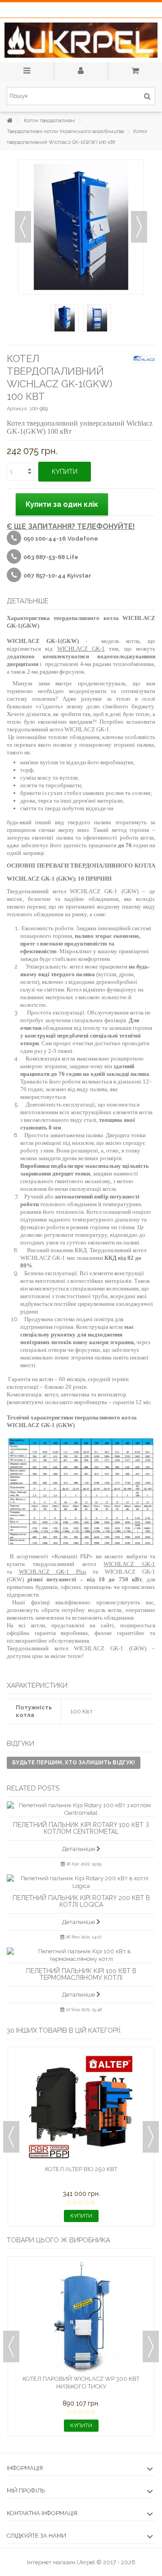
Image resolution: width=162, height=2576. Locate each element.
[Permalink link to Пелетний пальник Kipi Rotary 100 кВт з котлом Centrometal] (81, 1809)
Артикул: (18, 409)
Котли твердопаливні (49, 121)
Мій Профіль (26, 2491)
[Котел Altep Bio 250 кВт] (81, 2107)
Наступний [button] (139, 227)
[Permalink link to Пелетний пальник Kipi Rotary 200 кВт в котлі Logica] (81, 1882)
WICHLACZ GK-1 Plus (53, 1572)
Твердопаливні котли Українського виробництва (65, 131)
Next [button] (151, 2137)
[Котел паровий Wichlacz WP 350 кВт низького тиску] (81, 2317)
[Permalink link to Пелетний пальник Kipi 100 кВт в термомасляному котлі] (81, 1955)
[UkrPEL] (81, 40)
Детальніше (79, 1849)
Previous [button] (11, 2137)
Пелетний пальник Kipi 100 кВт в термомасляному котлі (81, 1974)
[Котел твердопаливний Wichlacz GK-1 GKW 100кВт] (65, 318)
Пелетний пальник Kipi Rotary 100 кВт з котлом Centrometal (81, 1828)
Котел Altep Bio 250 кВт (81, 2169)
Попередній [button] (23, 227)
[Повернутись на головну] (9, 121)
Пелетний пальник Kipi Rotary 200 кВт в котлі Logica (81, 1901)
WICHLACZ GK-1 (81, 649)
